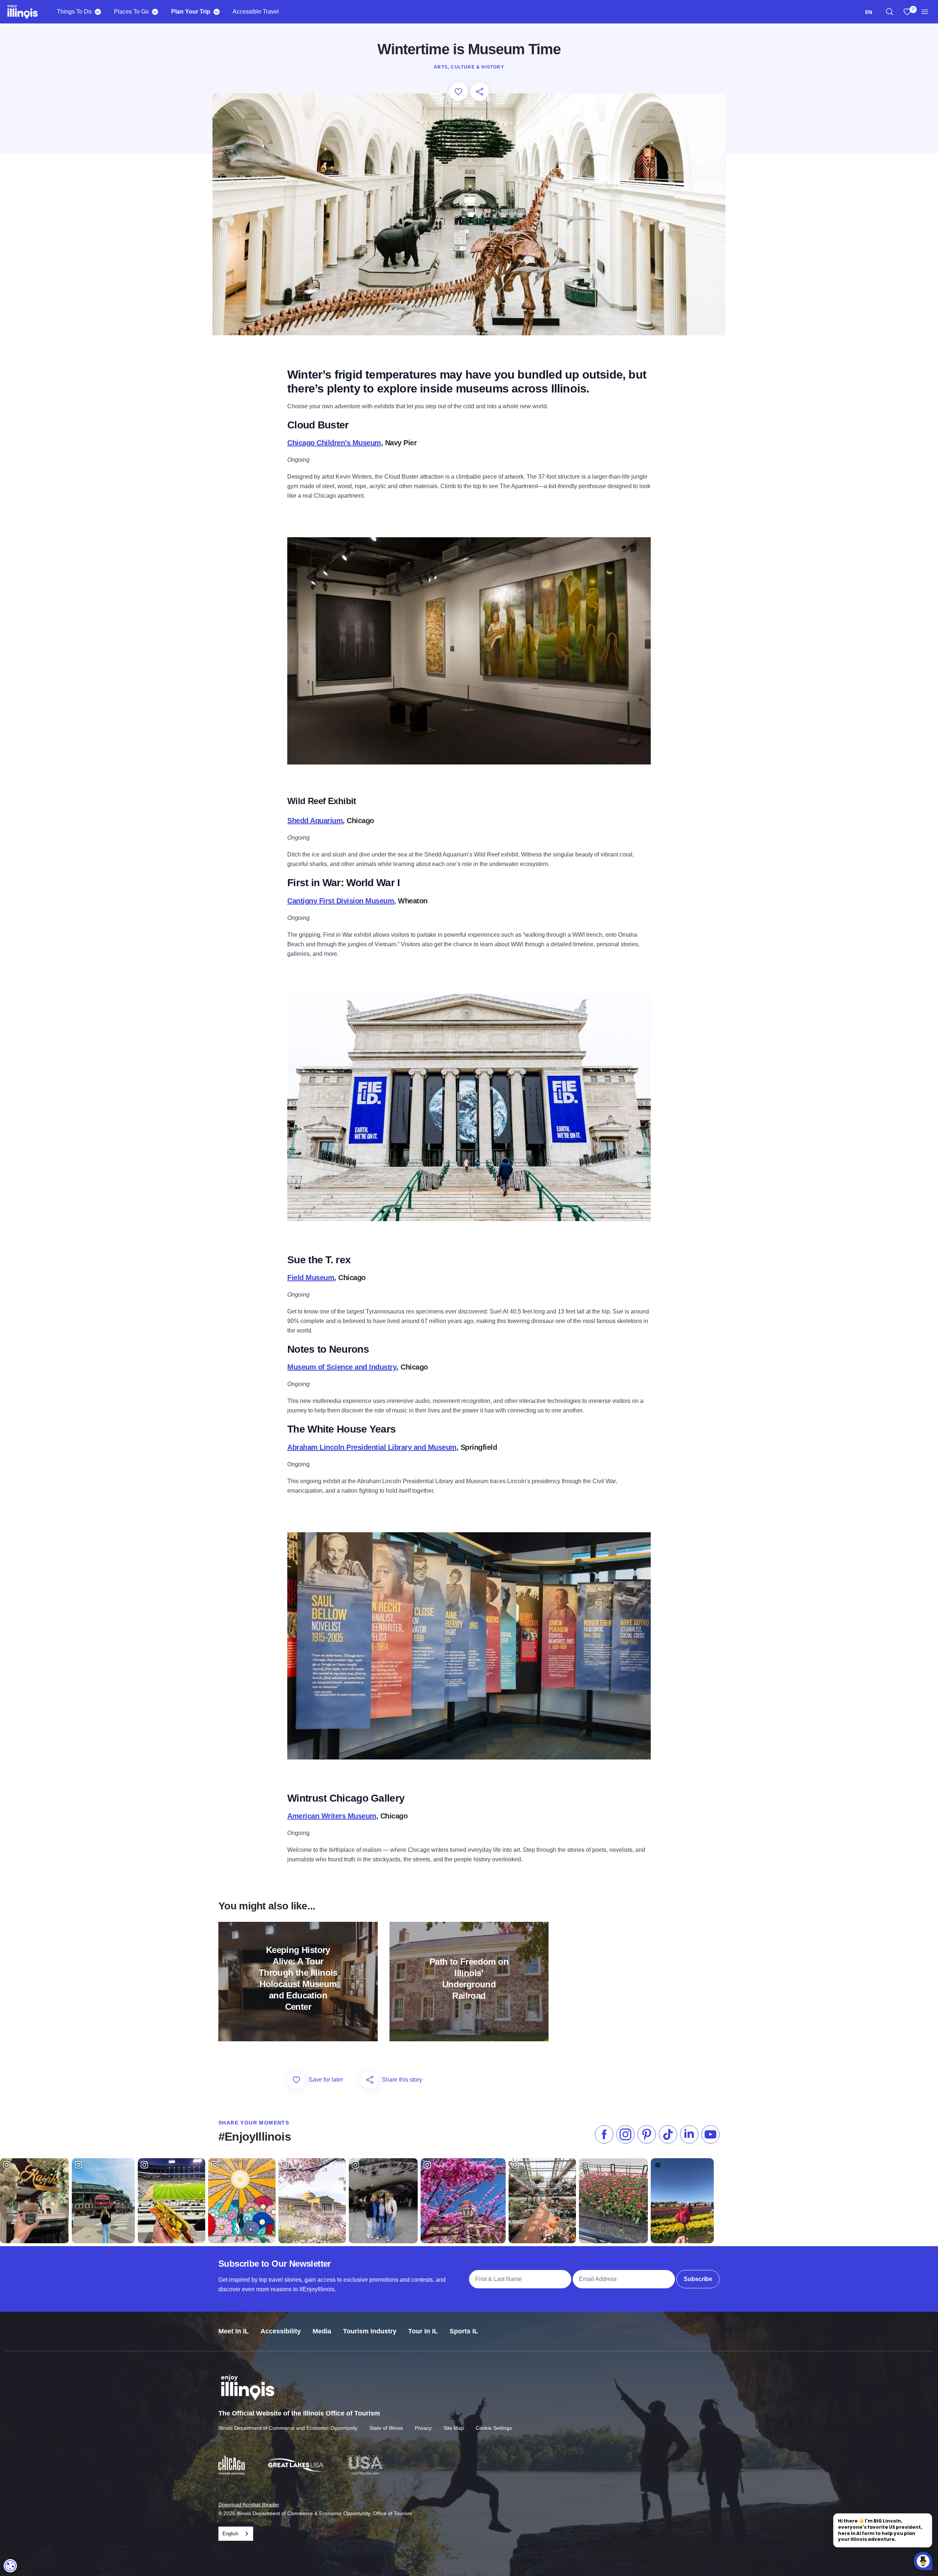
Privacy (423, 2428)
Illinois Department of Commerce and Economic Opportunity (288, 2428)
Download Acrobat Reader (249, 2505)
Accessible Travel (256, 12)
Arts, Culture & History (469, 67)
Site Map (454, 2428)
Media (322, 2331)
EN (869, 12)
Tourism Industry (370, 2331)
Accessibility (281, 2331)
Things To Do (74, 12)
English (230, 2534)
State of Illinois (386, 2428)
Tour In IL (423, 2331)
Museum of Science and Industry (342, 1367)
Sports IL (464, 2331)
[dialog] (10, 2566)
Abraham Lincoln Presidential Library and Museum (372, 1447)
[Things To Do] (98, 12)
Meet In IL (234, 2331)
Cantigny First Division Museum (341, 901)
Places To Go (131, 12)
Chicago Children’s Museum (334, 443)
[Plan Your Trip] (216, 12)
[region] (890, 12)
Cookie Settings (494, 2428)
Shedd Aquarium (315, 821)
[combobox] (869, 12)
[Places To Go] (155, 12)
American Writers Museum (332, 1816)
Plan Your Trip (191, 12)
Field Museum (311, 1278)
